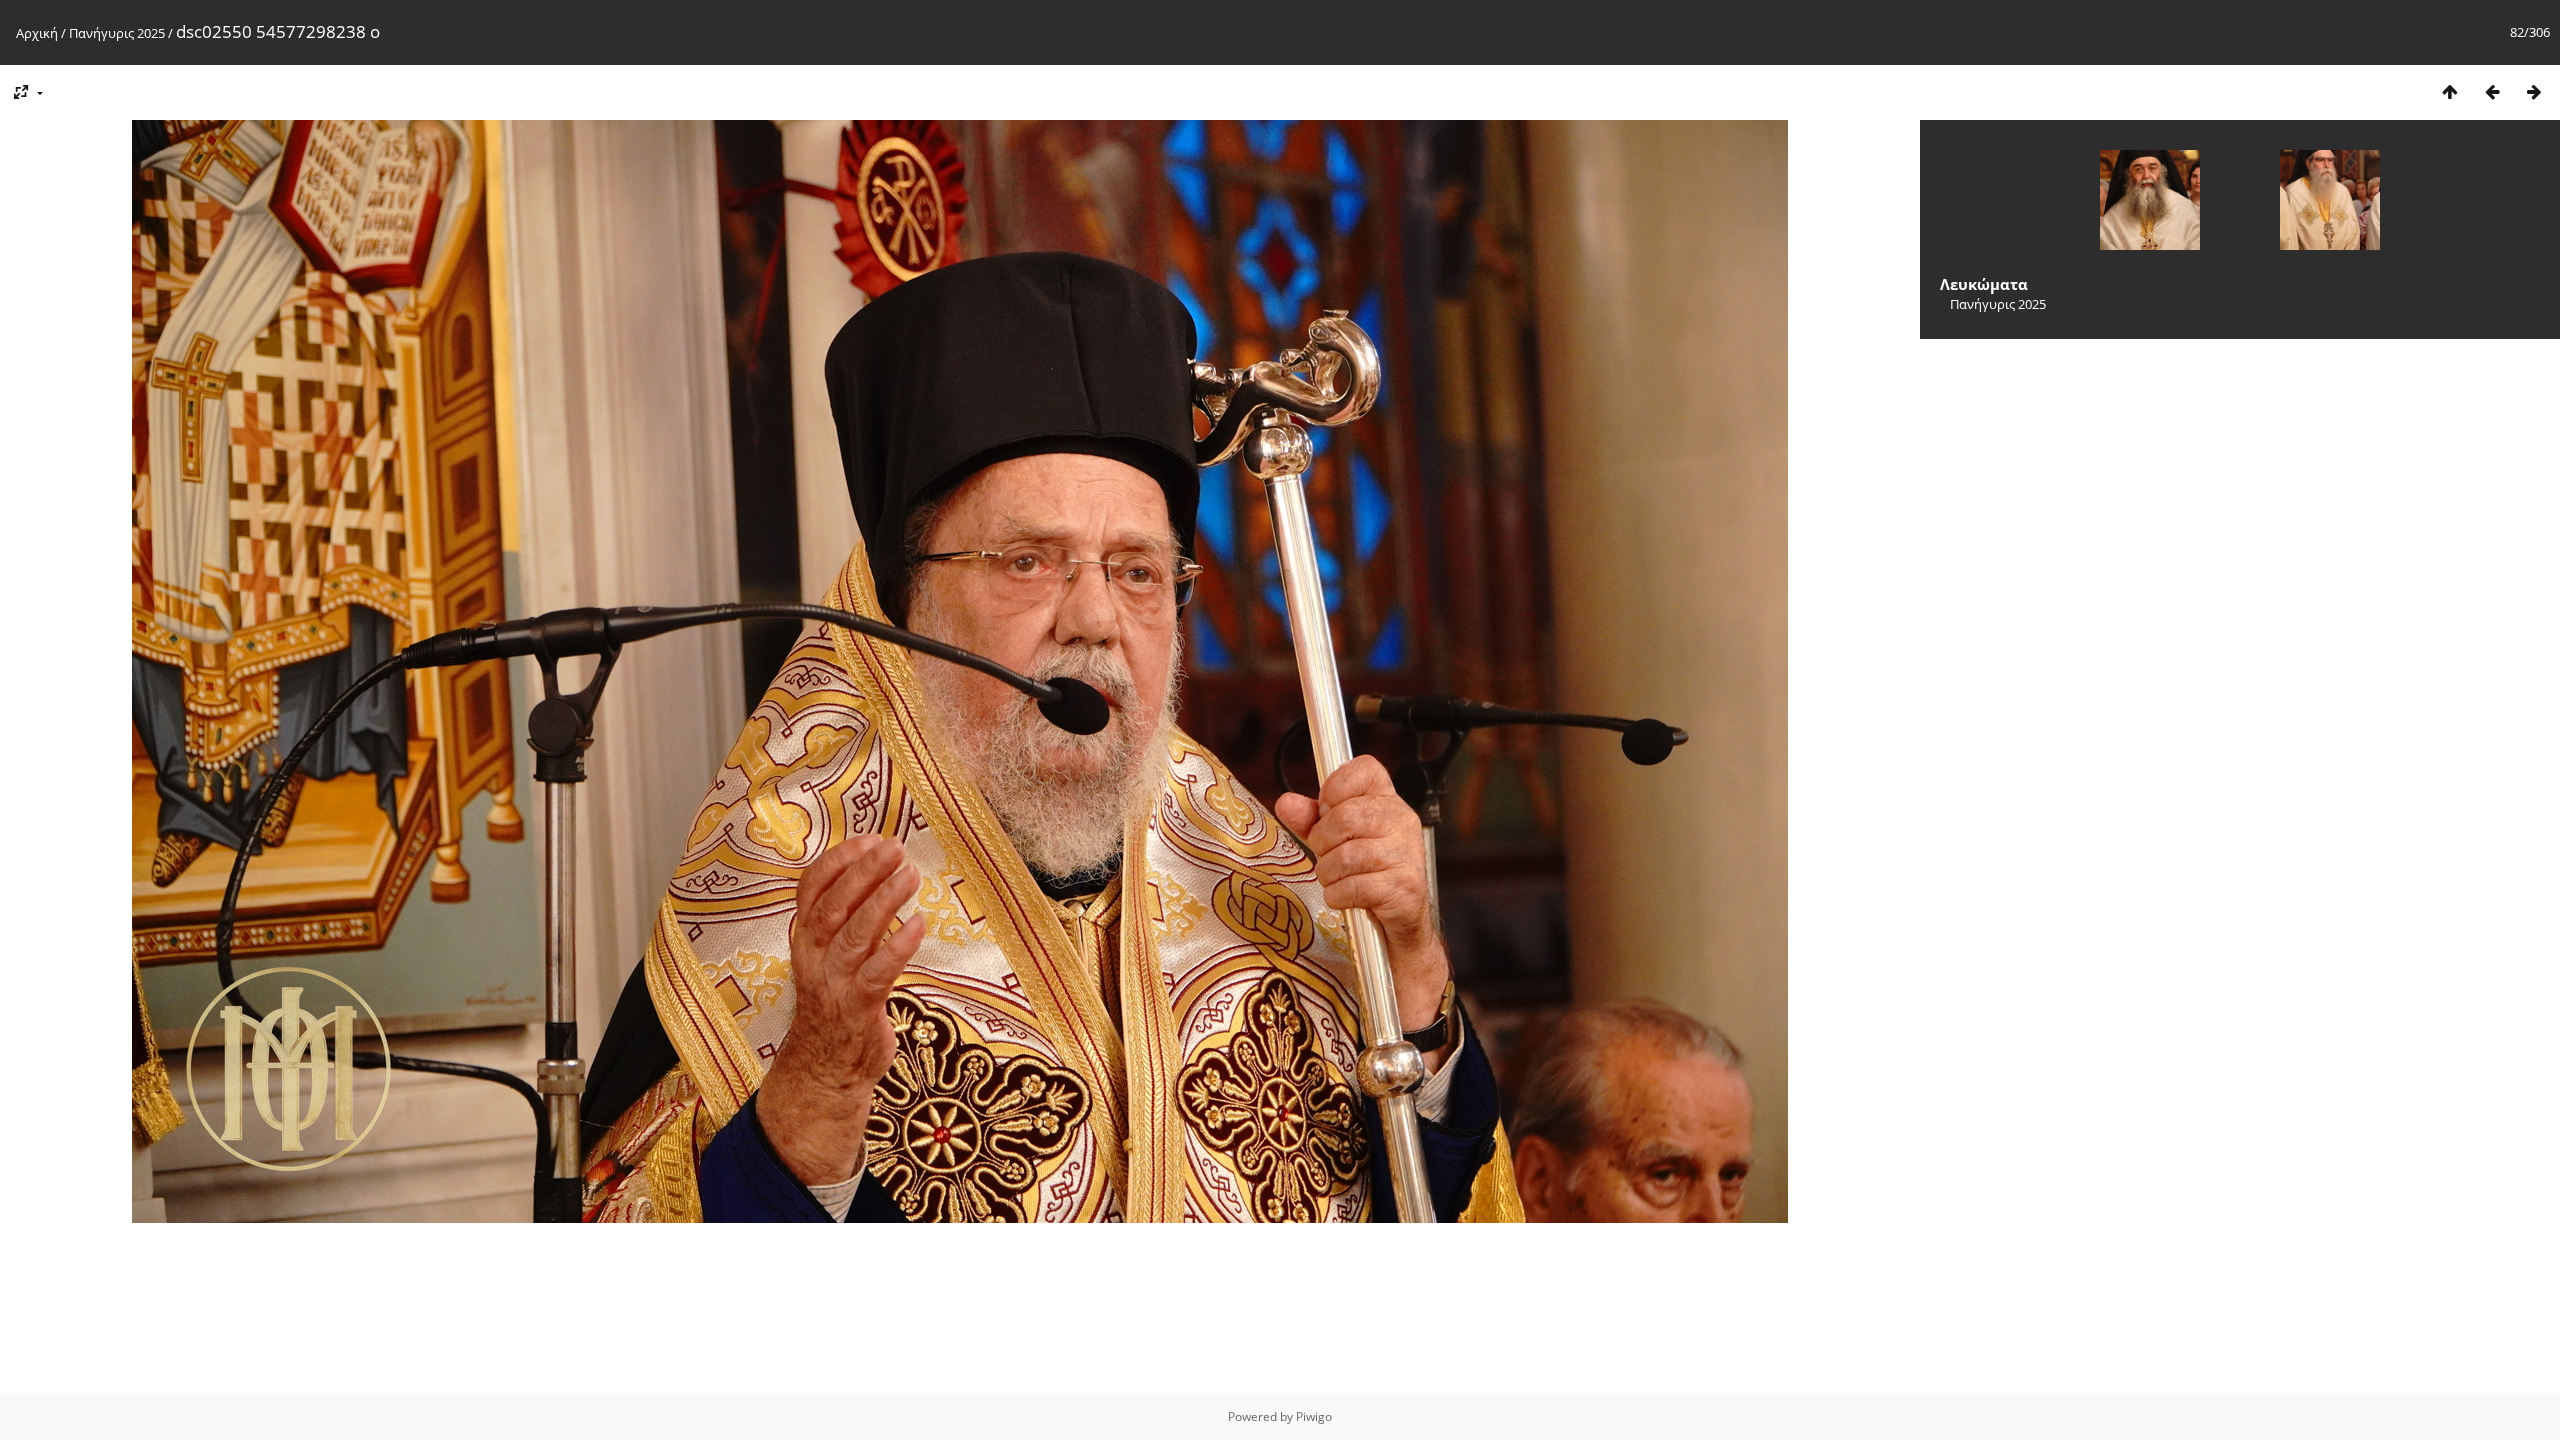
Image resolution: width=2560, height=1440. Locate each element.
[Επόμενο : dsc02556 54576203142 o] (2534, 91)
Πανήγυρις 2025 (117, 33)
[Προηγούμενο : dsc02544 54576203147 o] (2492, 91)
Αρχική (37, 33)
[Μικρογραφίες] (2450, 91)
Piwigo (1314, 1416)
